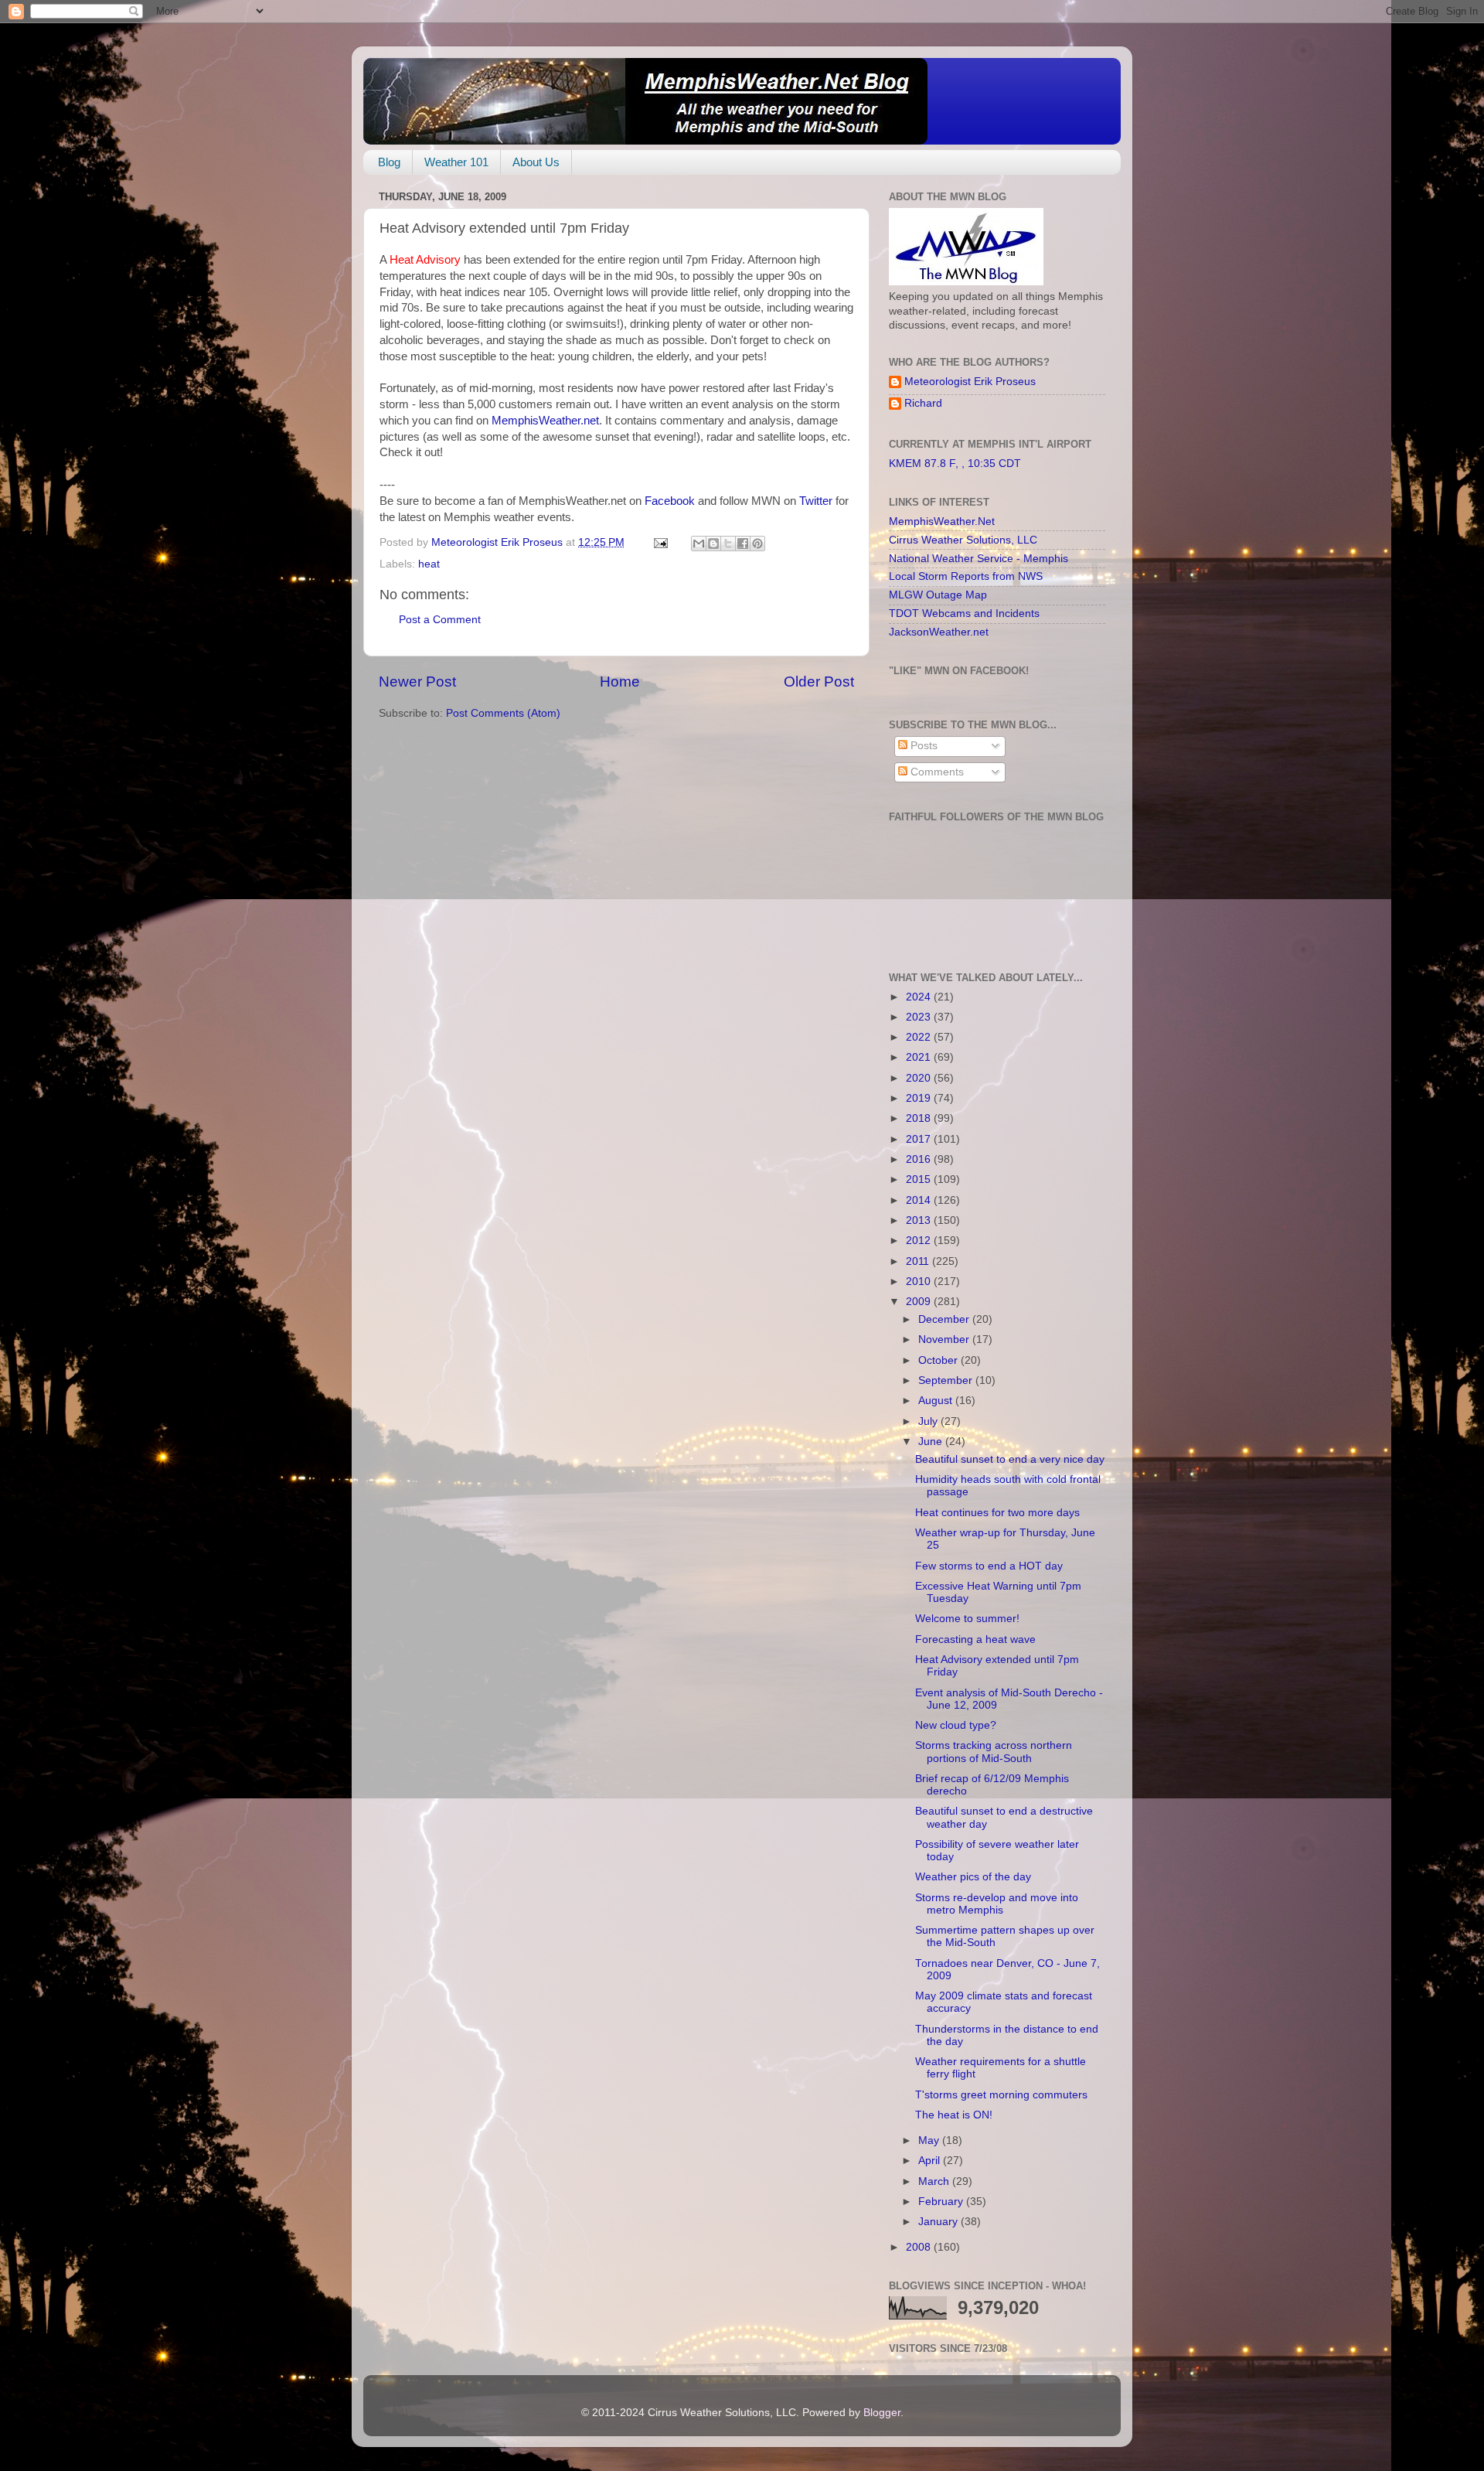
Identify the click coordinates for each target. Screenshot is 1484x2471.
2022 (920, 1037)
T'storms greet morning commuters (1001, 2095)
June (932, 1442)
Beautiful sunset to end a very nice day (1010, 1459)
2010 (920, 1282)
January (939, 2222)
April (931, 2161)
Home (620, 682)
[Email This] (699, 544)
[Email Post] (660, 542)
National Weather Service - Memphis (979, 559)
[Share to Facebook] (743, 544)
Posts (922, 746)
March (935, 2181)
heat (429, 564)
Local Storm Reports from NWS (966, 576)
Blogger (882, 2413)
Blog (389, 162)
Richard (923, 403)
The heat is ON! (954, 2115)
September (947, 1380)
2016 (920, 1159)
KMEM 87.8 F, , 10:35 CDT (955, 464)
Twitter (817, 501)
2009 (920, 1302)
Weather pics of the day (973, 1877)
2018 (920, 1118)
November (945, 1339)
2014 (920, 1200)
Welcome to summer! (967, 1619)
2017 (920, 1139)
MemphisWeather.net (545, 421)
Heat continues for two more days (997, 1513)
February (942, 2202)
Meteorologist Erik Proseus (970, 382)
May (930, 2140)
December (945, 1319)
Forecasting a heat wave (975, 1639)
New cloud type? (956, 1725)
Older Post (819, 682)
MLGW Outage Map (938, 595)
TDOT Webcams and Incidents (964, 613)
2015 (920, 1179)
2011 (919, 1261)
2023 (920, 1017)
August (937, 1401)
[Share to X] (728, 544)
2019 (920, 1098)
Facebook (671, 501)
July (929, 1421)
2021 (920, 1057)
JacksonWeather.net (939, 632)
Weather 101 (456, 162)
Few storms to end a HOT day (989, 1566)
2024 (920, 997)
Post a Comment (440, 620)
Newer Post (417, 682)
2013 (920, 1220)
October (939, 1360)
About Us (536, 162)
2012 (920, 1241)
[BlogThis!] (713, 544)
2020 (920, 1078)
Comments (936, 772)
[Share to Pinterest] (757, 544)
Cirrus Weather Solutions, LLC (963, 540)
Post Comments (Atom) (503, 713)
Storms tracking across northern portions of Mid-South (994, 1752)
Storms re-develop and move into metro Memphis (997, 1904)
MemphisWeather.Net (942, 521)
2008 (920, 2247)
